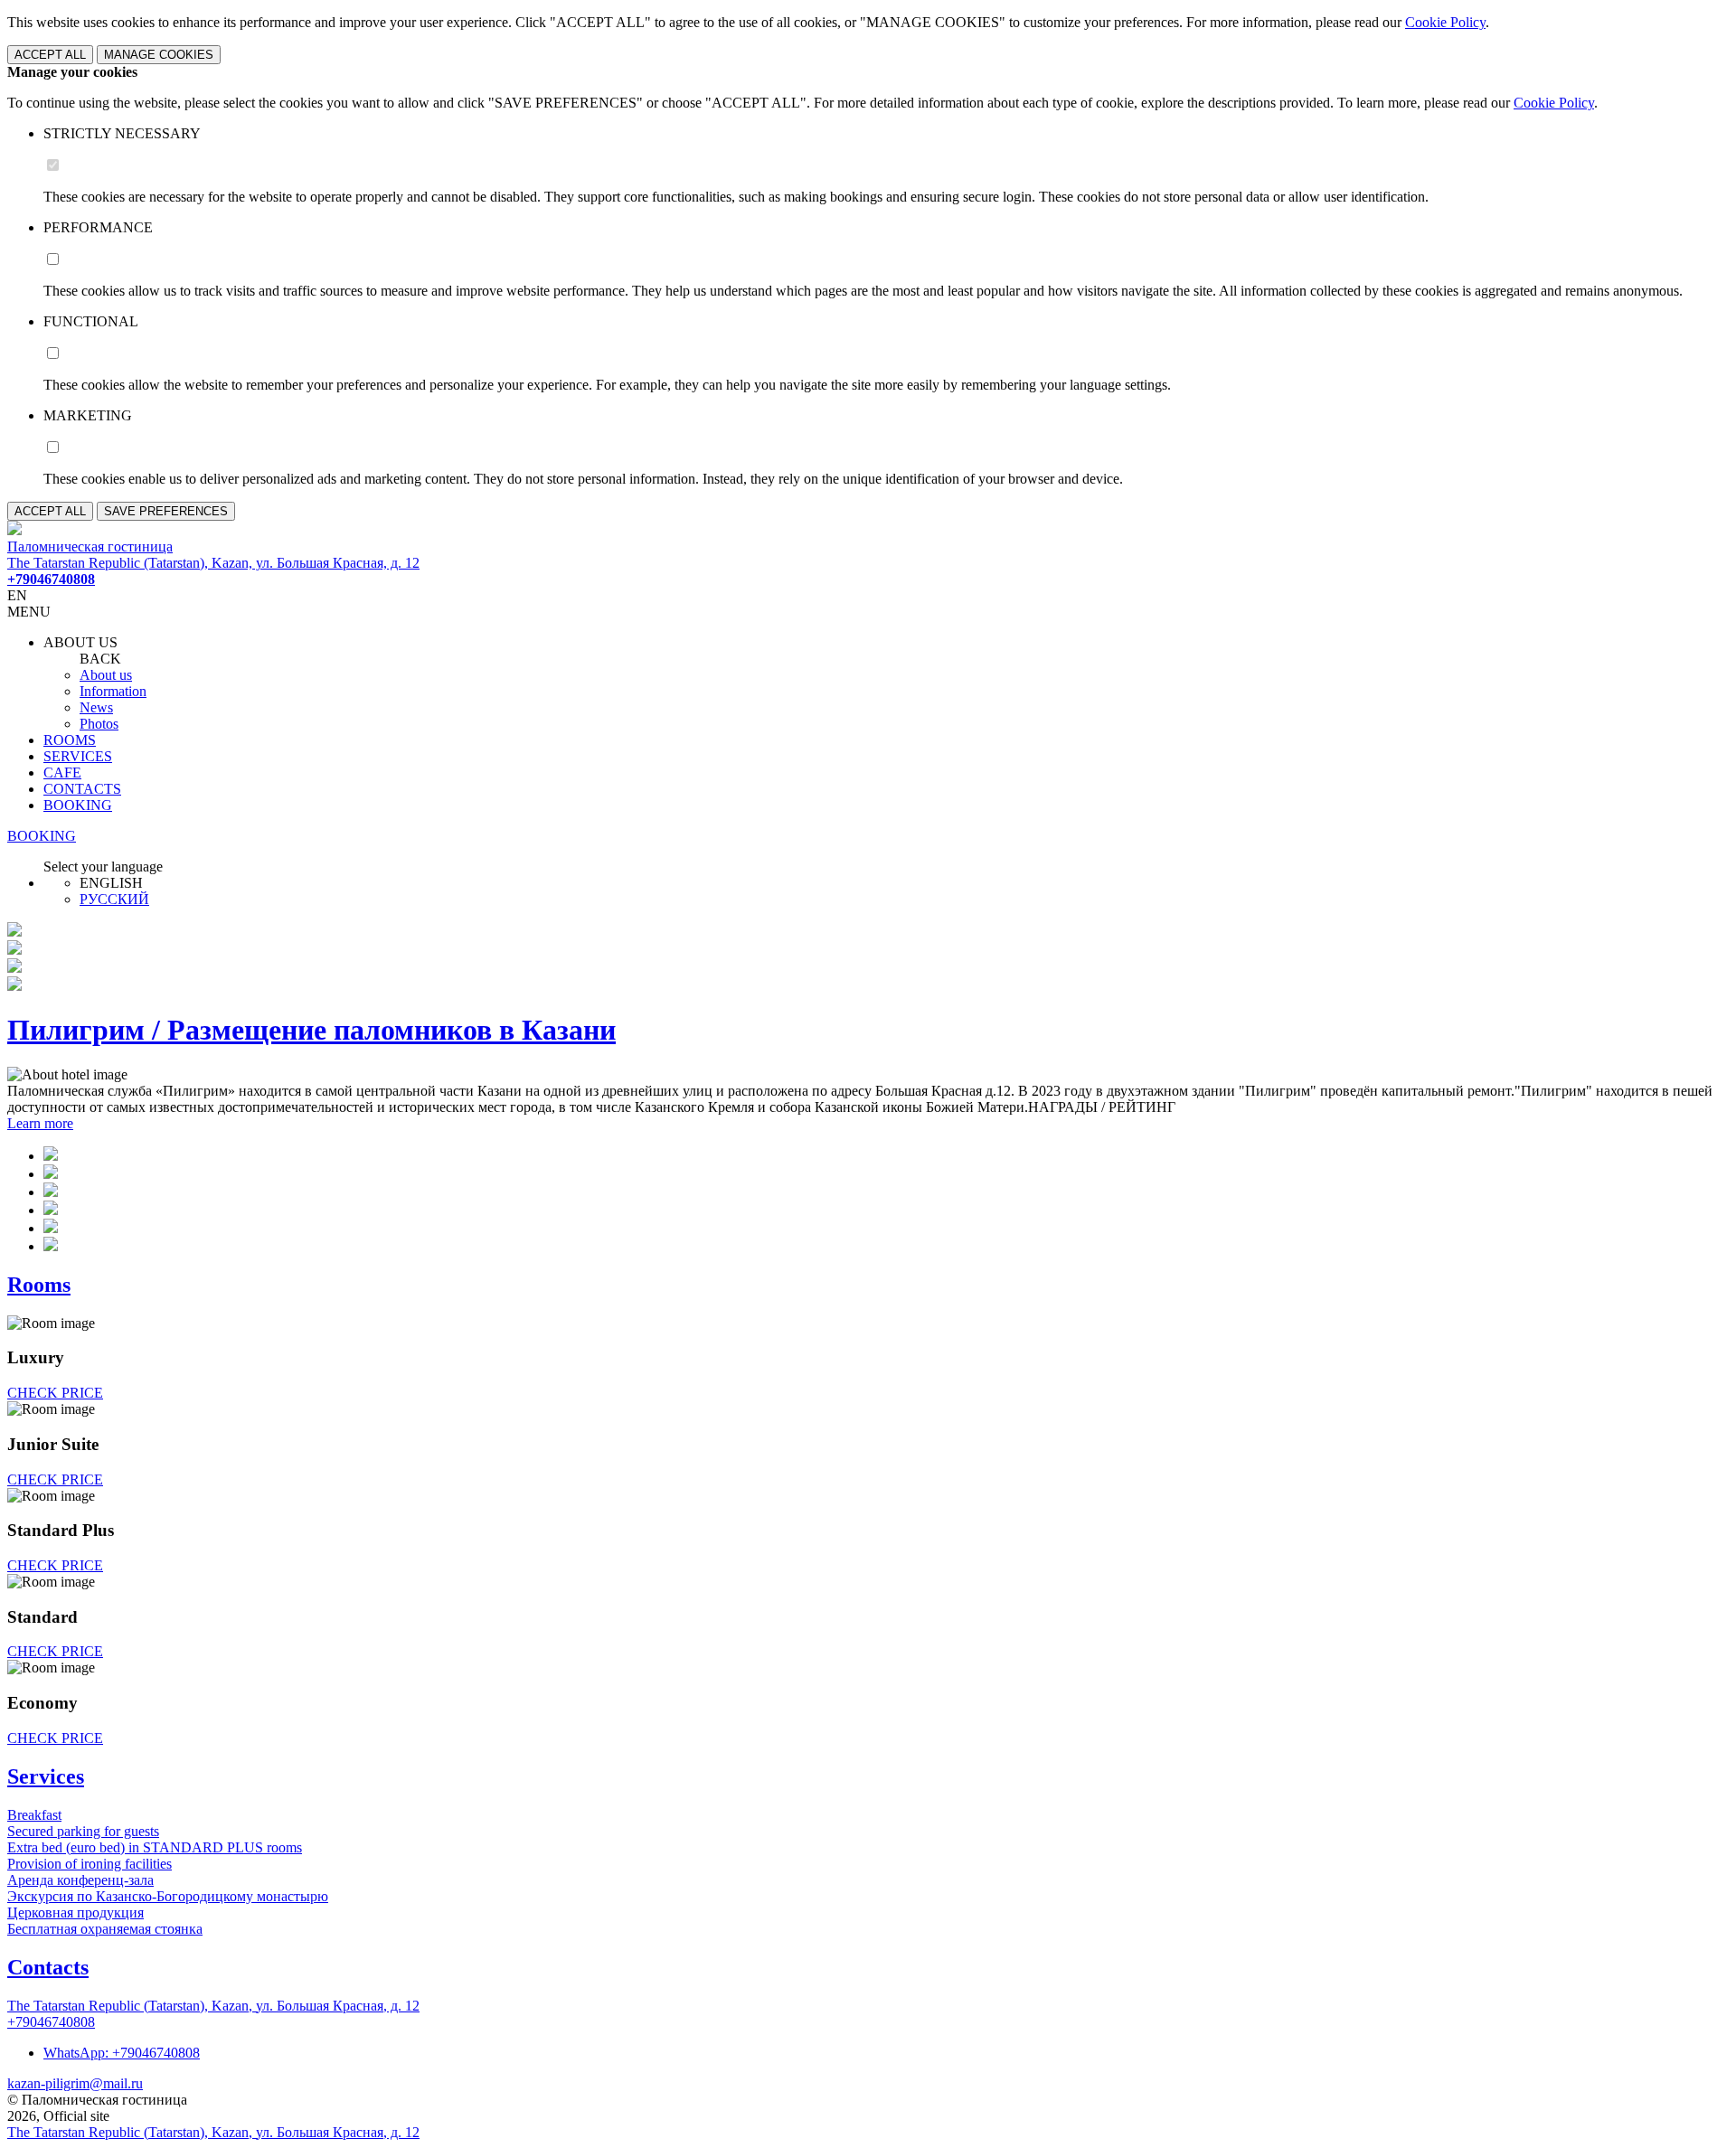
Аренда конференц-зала (80, 1880)
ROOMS (70, 740)
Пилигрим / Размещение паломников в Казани (311, 1030)
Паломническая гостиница (90, 546)
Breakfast (34, 1815)
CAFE (62, 773)
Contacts (48, 1967)
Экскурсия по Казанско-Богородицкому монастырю (168, 1896)
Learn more (40, 1123)
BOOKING (78, 805)
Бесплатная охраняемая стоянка (105, 1929)
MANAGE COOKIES (159, 55)
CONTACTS (82, 789)
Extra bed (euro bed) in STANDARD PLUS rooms (155, 1847)
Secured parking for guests (83, 1831)
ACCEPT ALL (50, 55)
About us (106, 675)
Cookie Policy (1445, 22)
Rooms (39, 1285)
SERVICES (78, 756)
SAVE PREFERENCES (166, 511)
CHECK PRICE (55, 1393)
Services (46, 1776)
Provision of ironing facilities (90, 1864)
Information (113, 691)
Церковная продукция (75, 1912)
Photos (99, 724)
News (96, 707)
